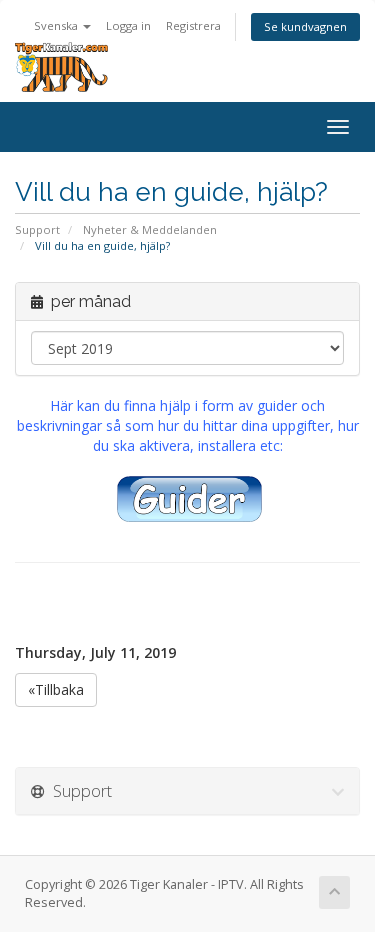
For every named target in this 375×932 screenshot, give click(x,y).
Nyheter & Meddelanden (150, 229)
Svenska (57, 25)
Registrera (193, 25)
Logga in (128, 25)
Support (37, 229)
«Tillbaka (56, 689)
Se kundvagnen (305, 26)
